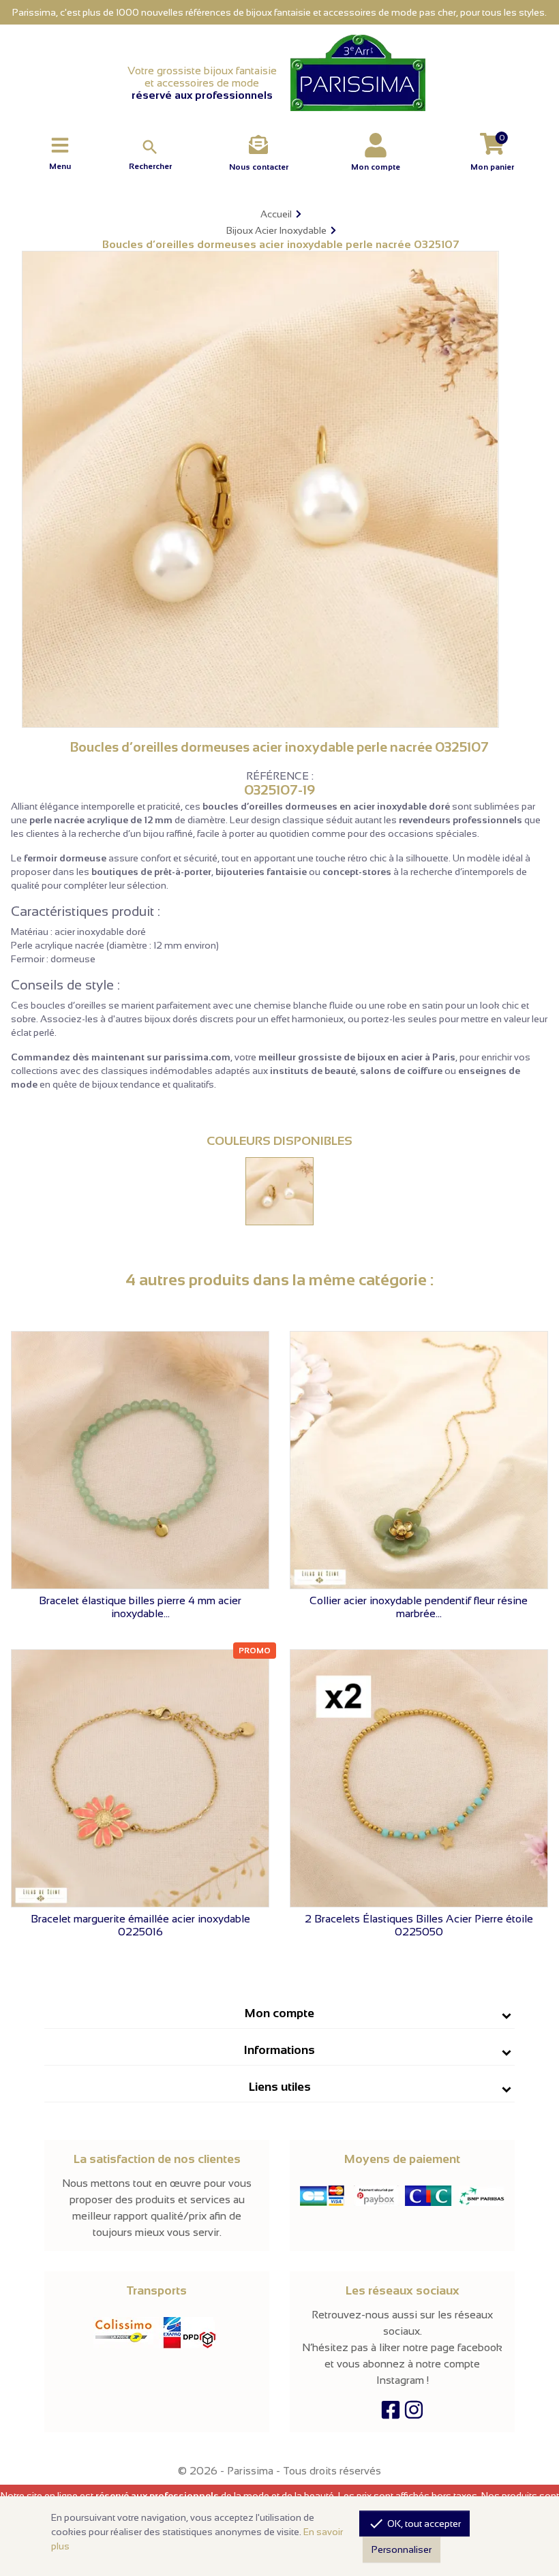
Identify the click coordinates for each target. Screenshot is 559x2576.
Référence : (280, 776)
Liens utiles (280, 2087)
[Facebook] (391, 2413)
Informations (279, 2050)
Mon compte (279, 2013)
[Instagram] (414, 2413)
